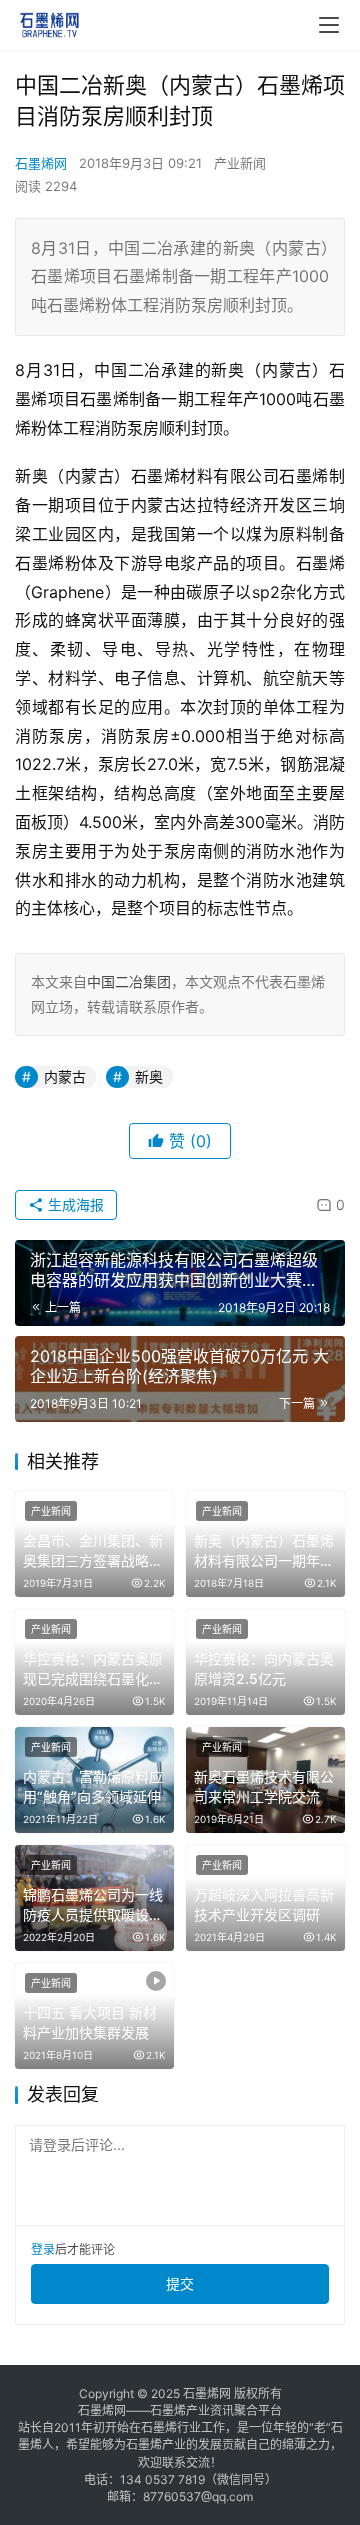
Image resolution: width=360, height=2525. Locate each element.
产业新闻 (240, 163)
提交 (180, 2283)
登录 (43, 2249)
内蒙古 (65, 1076)
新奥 (149, 1076)
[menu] (329, 25)
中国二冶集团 (129, 981)
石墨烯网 (41, 163)
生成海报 (74, 1204)
